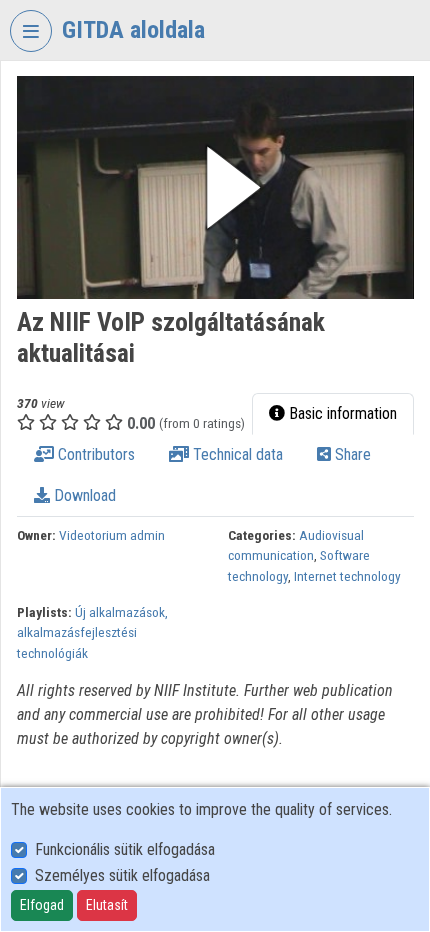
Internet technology (347, 576)
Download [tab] (83, 495)
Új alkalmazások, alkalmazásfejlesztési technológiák (92, 632)
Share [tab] (351, 454)
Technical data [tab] (236, 454)
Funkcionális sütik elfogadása (125, 849)
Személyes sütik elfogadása (122, 875)
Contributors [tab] (94, 454)
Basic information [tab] (341, 413)
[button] (215, 187)
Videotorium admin (112, 535)
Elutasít (107, 905)
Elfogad (42, 905)
